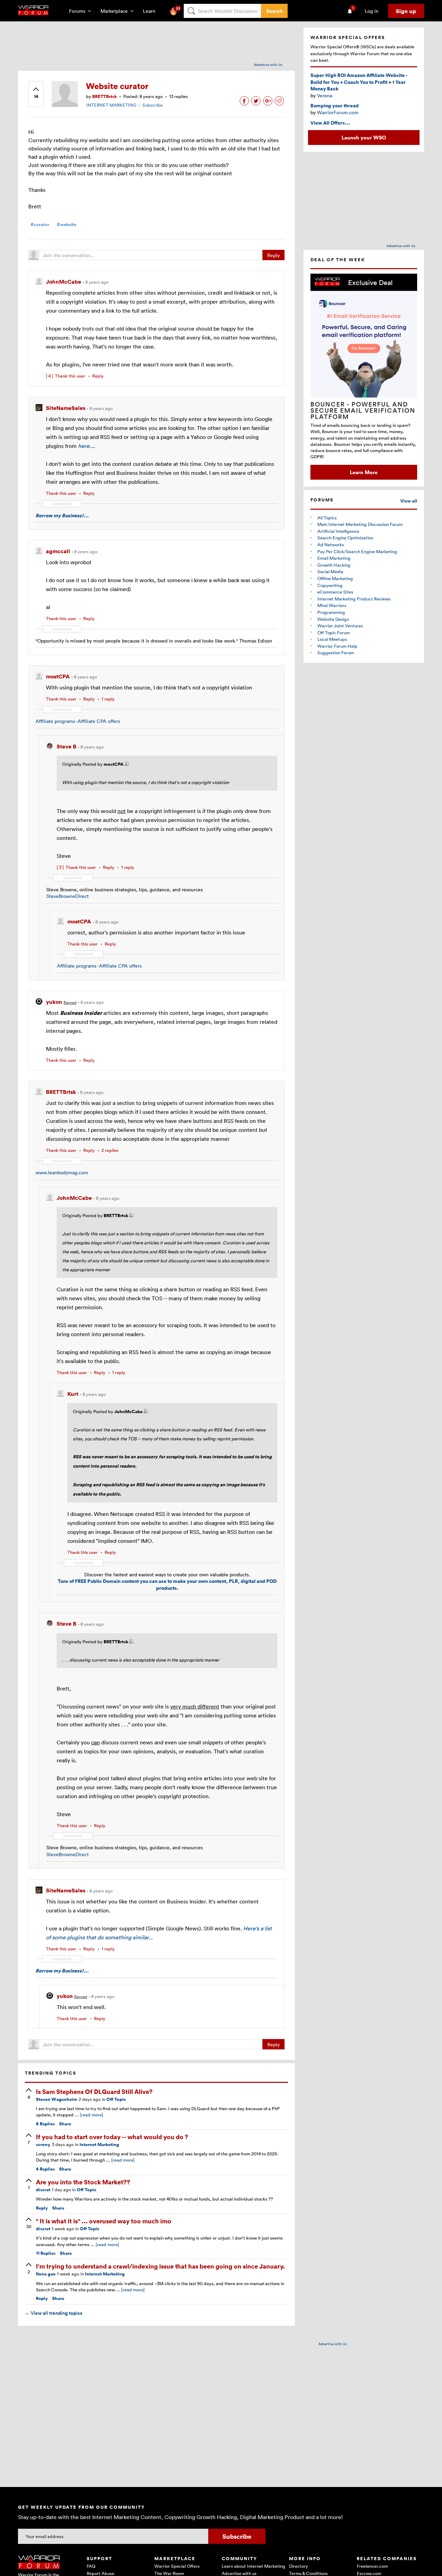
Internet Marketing (99, 2144)
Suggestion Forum (336, 653)
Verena (325, 95)
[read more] (92, 2115)
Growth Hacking (334, 565)
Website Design (333, 619)
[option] (364, 377)
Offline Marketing (335, 578)
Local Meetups (332, 639)
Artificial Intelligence (338, 531)
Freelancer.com (372, 2566)
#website (66, 224)
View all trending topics (54, 2313)
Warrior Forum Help (337, 646)
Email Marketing (334, 558)
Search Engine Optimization (345, 538)
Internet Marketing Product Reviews (354, 599)
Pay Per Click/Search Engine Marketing (357, 551)
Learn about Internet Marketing (253, 2566)
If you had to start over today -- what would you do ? (112, 2137)
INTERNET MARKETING (111, 105)
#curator (40, 224)
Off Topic (116, 2099)
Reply (273, 255)
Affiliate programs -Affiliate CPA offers (78, 721)
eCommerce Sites (335, 592)
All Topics (327, 518)
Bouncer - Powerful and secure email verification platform (363, 410)
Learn (151, 11)
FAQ (91, 2566)
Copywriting (330, 585)
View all (409, 501)
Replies (45, 2124)
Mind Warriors (332, 605)
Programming (331, 612)
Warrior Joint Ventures (340, 626)
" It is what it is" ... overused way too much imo (104, 2221)
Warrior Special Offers (177, 2566)
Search (274, 11)
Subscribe (152, 105)
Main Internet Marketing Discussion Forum (360, 524)
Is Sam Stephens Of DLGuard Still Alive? (94, 2091)
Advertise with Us (268, 65)
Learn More (364, 472)
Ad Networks (331, 545)
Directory (299, 2566)
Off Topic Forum (334, 633)
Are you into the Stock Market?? (83, 2182)
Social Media (330, 571)
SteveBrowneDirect (68, 896)
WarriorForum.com (338, 112)
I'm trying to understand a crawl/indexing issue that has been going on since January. (160, 2266)
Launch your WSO (364, 137)
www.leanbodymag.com (62, 1172)
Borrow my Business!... (62, 515)
